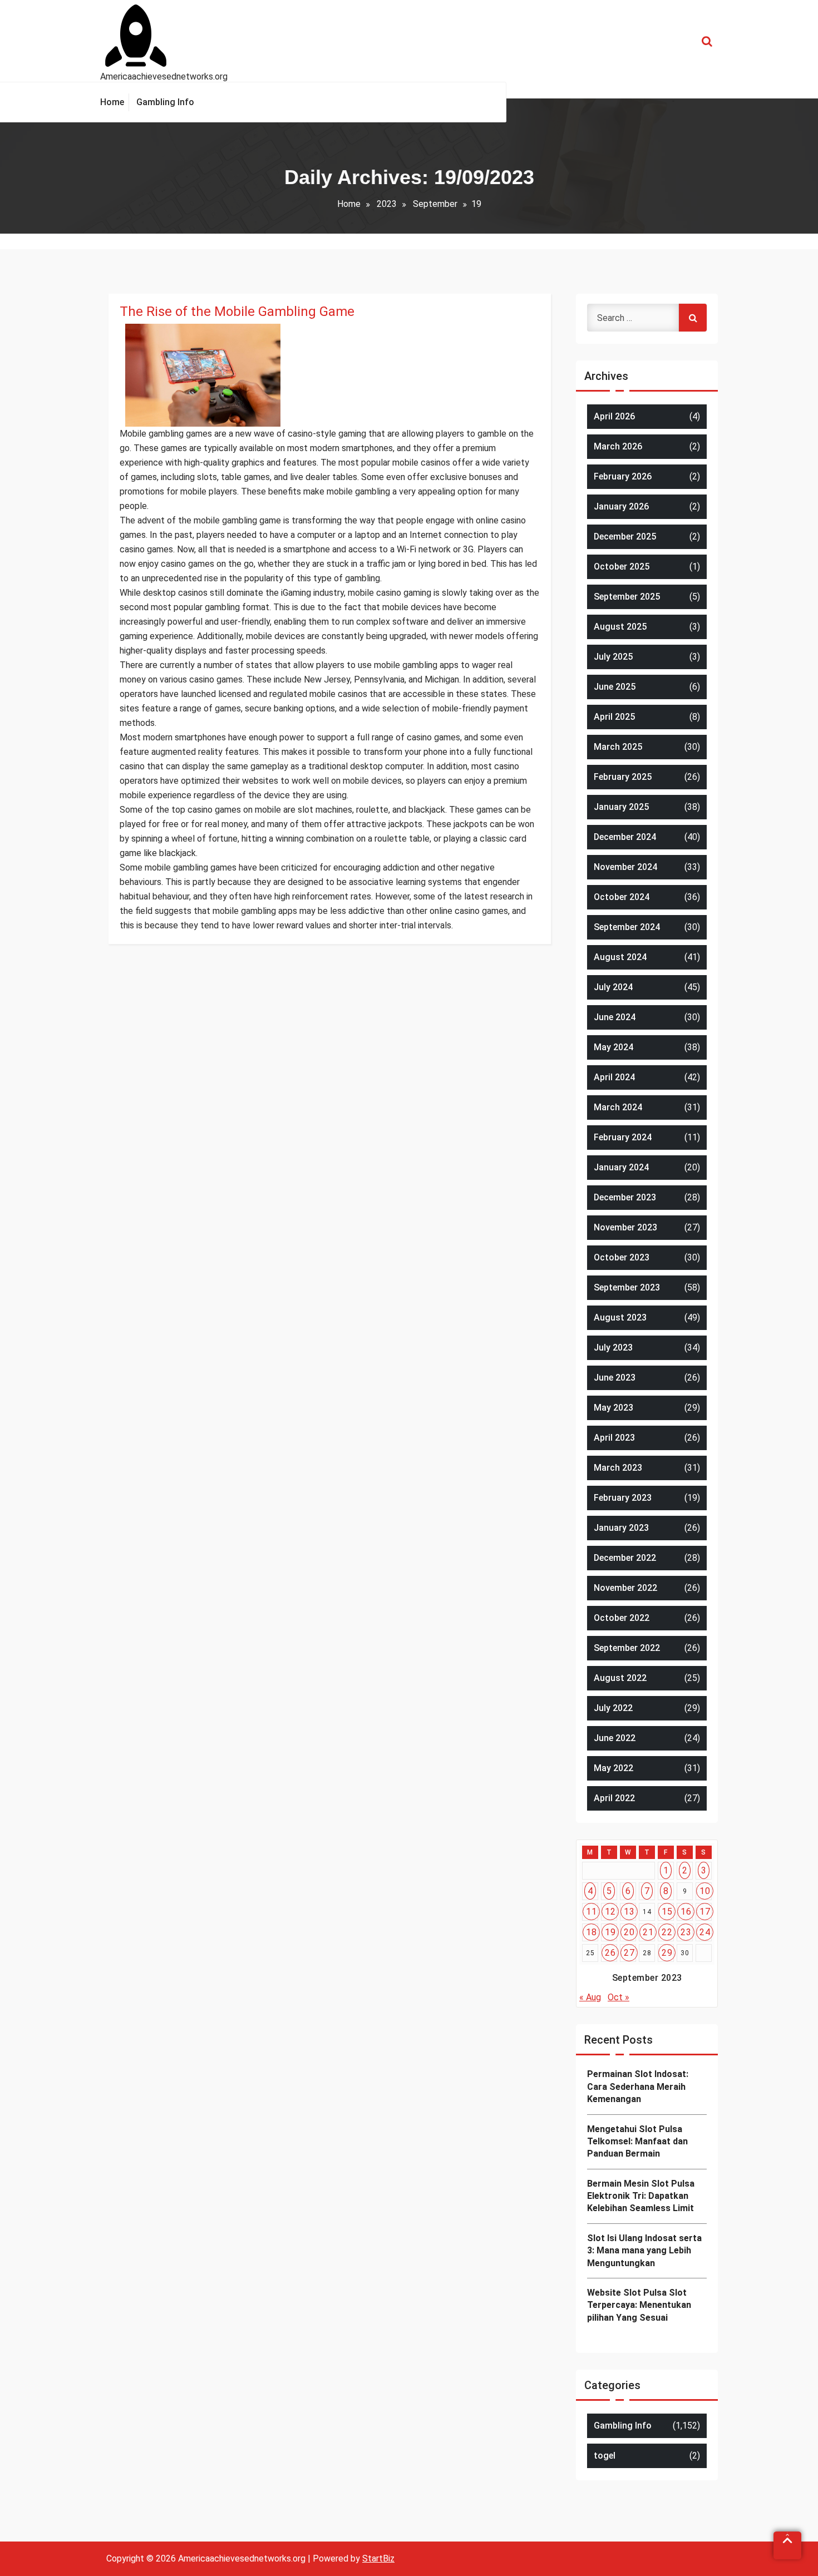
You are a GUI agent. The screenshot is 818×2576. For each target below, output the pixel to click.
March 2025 (618, 747)
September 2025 (627, 597)
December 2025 (625, 537)
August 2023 (620, 1317)
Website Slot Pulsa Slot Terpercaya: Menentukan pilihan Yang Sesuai (639, 2305)
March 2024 (618, 1107)
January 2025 (621, 807)
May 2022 (613, 1768)
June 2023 (615, 1378)
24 (705, 1932)
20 (629, 1932)
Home (349, 204)
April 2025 (614, 717)
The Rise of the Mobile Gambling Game (237, 312)
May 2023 (613, 1408)
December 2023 (625, 1197)
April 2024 (614, 1077)
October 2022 (622, 1618)
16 (686, 1912)
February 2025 (623, 777)
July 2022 (613, 1708)
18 (591, 1932)
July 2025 (613, 657)
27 (629, 1953)
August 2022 (620, 1678)
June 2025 (615, 687)
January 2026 (621, 506)
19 (610, 1932)
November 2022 (625, 1588)
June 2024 (615, 1017)
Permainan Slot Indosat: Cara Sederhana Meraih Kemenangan (638, 2086)
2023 (387, 204)
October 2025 (622, 567)
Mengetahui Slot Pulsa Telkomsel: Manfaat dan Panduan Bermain (637, 2142)
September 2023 (627, 1287)
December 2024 (625, 837)
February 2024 (623, 1137)
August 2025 (620, 627)
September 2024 (627, 927)
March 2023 (618, 1468)
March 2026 (618, 446)
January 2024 (621, 1167)
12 (610, 1912)
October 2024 (622, 897)
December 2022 (625, 1558)
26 (610, 1953)
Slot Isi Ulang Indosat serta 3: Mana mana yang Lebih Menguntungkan (644, 2251)
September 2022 (627, 1648)
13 (629, 1912)
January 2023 (621, 1528)
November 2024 (625, 867)
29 (667, 1953)
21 (648, 1932)
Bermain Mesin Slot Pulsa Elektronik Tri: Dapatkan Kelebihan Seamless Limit (641, 2196)
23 (686, 1932)
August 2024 (620, 957)
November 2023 (625, 1227)
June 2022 (615, 1738)
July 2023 (613, 1348)
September (435, 204)
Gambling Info (623, 2426)
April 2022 (614, 1798)
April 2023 (614, 1438)
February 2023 (623, 1498)
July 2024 (613, 987)
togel (605, 2456)
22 (667, 1932)
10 (705, 1891)
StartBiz (378, 2558)
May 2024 (613, 1047)
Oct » (619, 1997)
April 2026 (614, 416)
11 (591, 1912)
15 (667, 1912)
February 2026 (623, 476)
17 (705, 1912)
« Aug (590, 1997)
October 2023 (622, 1257)
